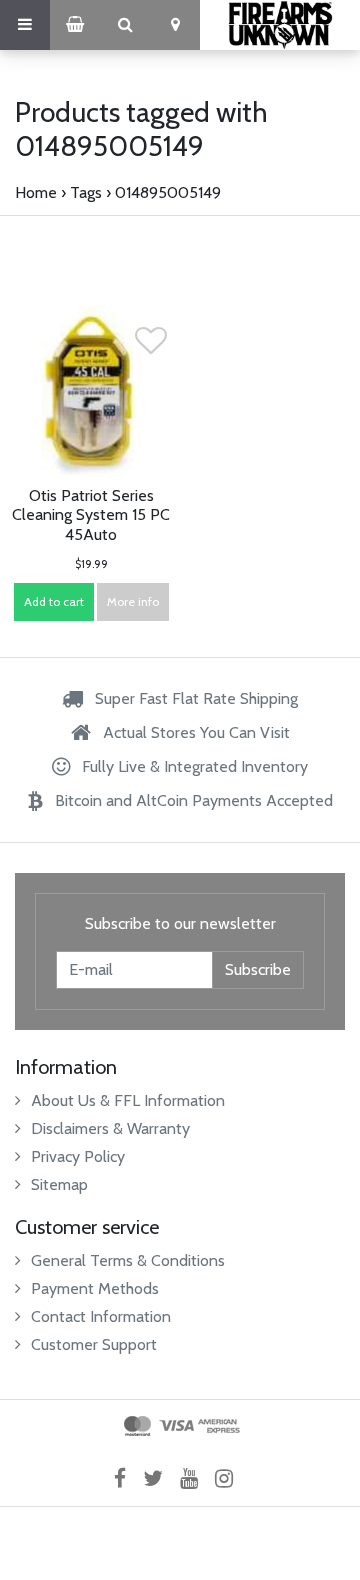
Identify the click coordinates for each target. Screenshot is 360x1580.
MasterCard (137, 1426)
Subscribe (258, 969)
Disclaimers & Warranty (110, 1128)
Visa (176, 1426)
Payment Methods (95, 1288)
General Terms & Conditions (128, 1260)
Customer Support (94, 1344)
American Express (219, 1426)
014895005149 (168, 192)
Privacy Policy (78, 1156)
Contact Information (101, 1316)
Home (36, 192)
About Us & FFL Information (128, 1100)
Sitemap (59, 1184)
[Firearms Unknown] (280, 25)
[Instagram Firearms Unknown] (230, 1478)
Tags (86, 192)
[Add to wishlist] (151, 346)
